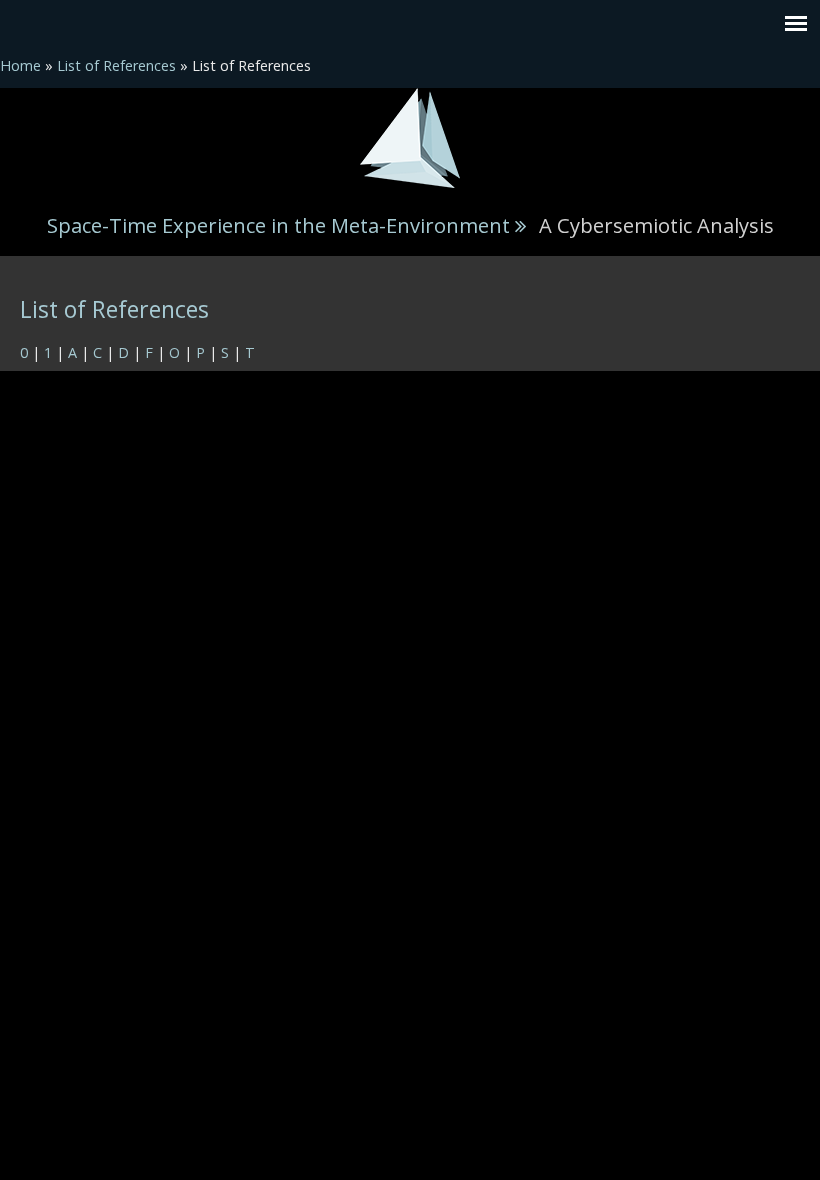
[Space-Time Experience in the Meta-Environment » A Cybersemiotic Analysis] (410, 136)
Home (20, 65)
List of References (116, 65)
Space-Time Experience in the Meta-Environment (278, 225)
